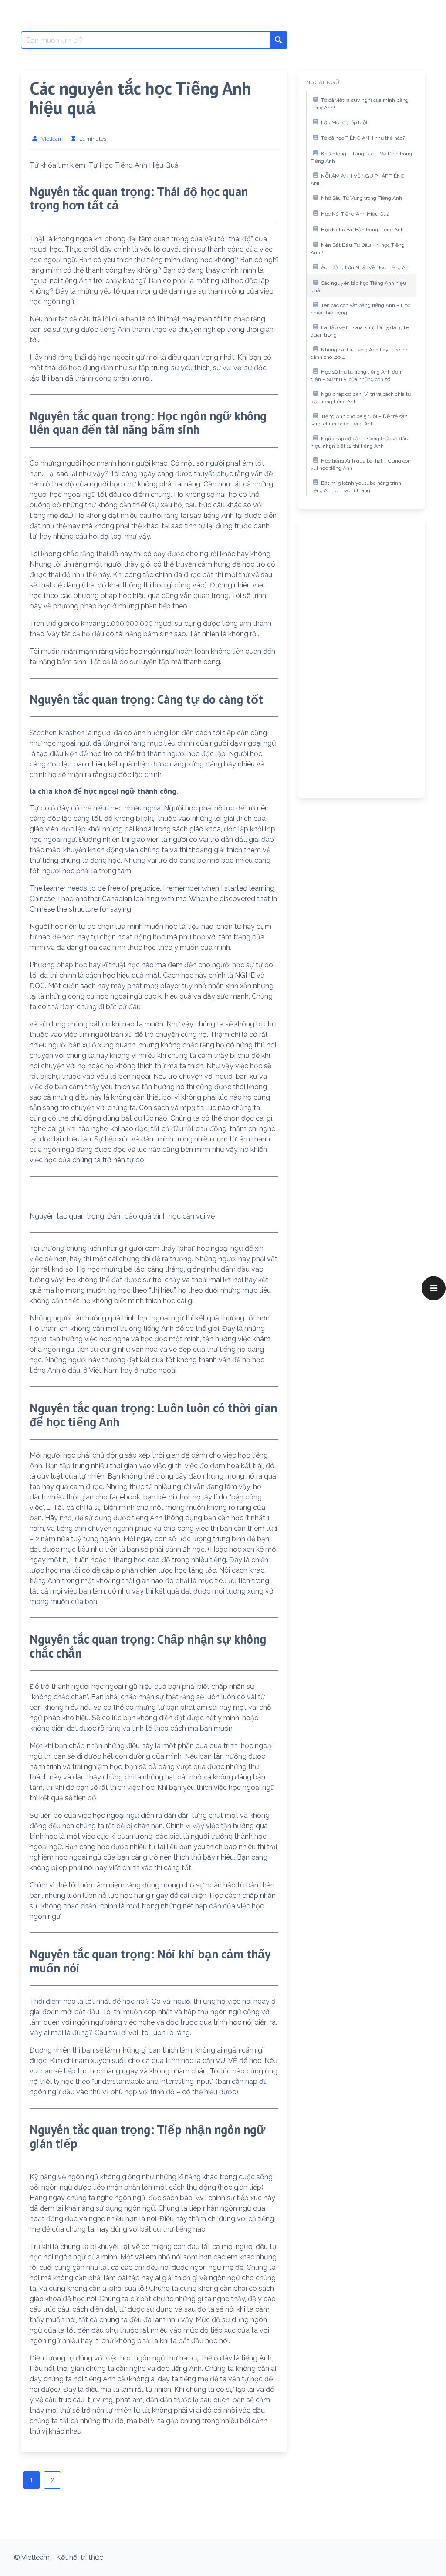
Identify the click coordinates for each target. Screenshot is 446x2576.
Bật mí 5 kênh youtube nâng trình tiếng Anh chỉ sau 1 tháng (356, 487)
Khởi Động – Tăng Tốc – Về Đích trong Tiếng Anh (361, 158)
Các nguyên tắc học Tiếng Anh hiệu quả (358, 287)
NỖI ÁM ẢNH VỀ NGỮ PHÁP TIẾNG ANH (358, 180)
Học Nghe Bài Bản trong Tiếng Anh (362, 230)
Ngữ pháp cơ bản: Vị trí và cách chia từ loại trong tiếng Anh (361, 398)
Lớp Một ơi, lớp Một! (345, 122)
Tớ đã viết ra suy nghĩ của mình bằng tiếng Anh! (360, 104)
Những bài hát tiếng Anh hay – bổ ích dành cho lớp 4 (360, 354)
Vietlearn (52, 139)
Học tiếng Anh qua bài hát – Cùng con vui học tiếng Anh (361, 465)
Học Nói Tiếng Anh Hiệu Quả (355, 214)
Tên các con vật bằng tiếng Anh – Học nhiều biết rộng (360, 309)
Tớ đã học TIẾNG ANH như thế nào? (363, 138)
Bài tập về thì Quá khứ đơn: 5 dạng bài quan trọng (361, 331)
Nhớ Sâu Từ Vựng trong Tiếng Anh (362, 198)
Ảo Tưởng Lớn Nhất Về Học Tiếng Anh (366, 267)
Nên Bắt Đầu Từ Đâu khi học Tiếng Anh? (358, 249)
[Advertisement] (361, 658)
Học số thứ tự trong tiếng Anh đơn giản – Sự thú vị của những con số (356, 376)
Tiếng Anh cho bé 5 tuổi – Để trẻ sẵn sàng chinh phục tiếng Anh (359, 420)
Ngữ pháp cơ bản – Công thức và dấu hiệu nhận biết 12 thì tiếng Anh (360, 442)
